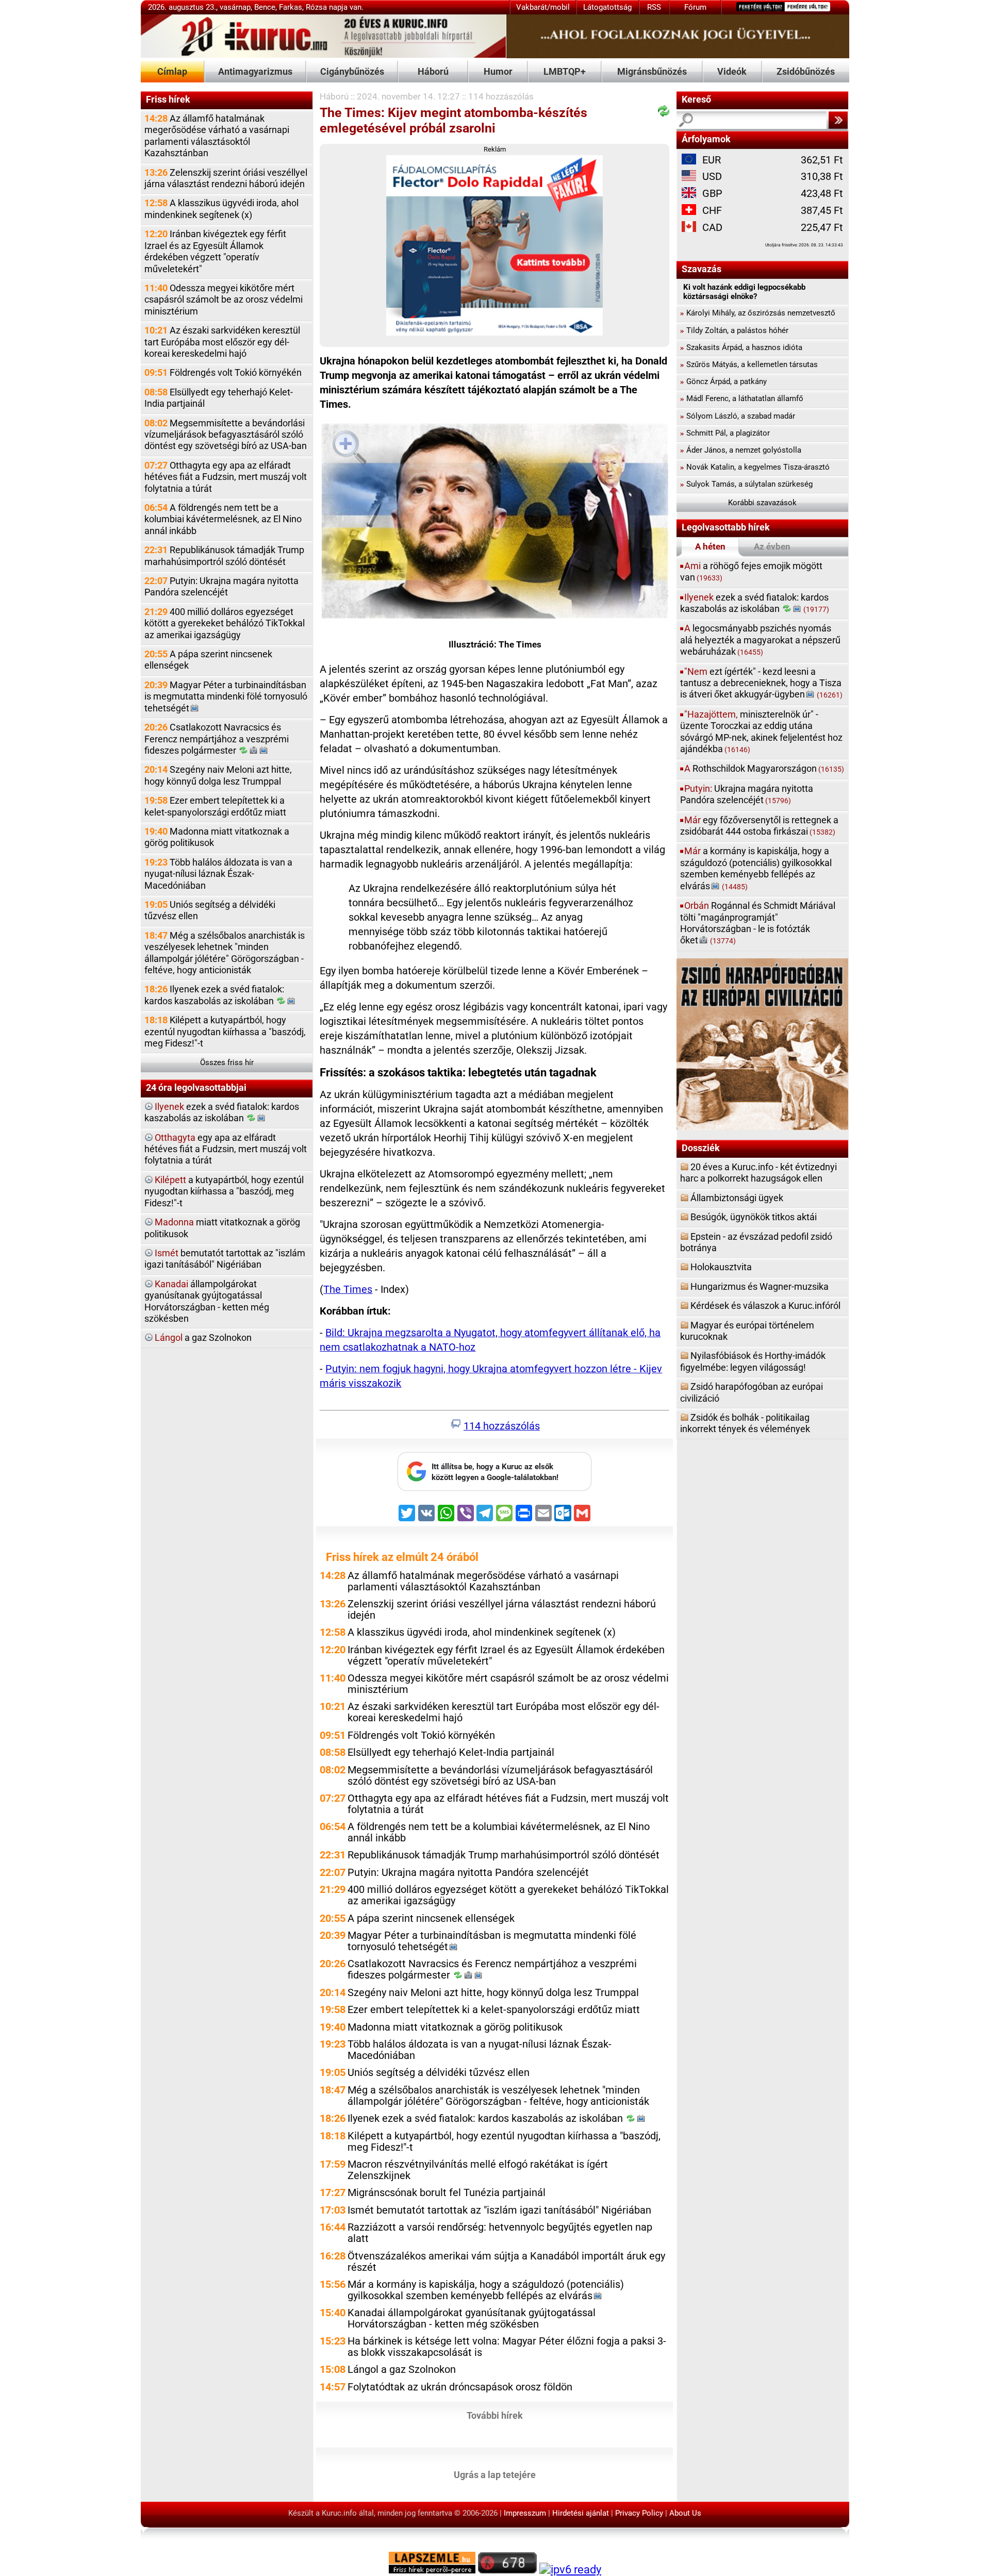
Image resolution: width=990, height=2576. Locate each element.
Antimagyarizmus (255, 71)
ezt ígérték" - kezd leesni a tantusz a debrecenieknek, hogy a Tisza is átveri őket (761, 683)
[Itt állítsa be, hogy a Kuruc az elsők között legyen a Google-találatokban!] (494, 1488)
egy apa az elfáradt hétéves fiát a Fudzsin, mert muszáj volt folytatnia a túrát (226, 1149)
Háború (433, 71)
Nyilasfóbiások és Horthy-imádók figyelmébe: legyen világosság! (753, 1361)
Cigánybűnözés (352, 71)
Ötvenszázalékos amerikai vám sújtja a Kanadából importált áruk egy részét (506, 2262)
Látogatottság (607, 7)
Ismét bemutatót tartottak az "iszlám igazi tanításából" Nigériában (499, 2210)
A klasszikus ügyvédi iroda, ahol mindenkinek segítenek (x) (221, 209)
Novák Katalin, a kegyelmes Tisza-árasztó (755, 467)
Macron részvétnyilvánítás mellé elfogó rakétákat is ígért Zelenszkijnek (478, 2170)
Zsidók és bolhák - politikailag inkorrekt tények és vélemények (745, 1423)
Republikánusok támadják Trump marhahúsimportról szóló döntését (224, 555)
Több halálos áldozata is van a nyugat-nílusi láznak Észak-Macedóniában (218, 874)
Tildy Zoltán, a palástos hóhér (734, 330)
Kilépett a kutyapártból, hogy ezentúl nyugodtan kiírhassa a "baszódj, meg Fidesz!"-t (225, 1032)
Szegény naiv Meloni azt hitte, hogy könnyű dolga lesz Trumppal (218, 775)
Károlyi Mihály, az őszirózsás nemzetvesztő (758, 313)
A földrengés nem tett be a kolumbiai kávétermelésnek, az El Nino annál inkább (223, 519)
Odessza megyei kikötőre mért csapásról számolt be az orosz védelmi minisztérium (224, 300)
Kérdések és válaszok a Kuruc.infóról (765, 1306)
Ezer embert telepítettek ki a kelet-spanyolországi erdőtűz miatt (215, 806)
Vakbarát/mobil (543, 7)
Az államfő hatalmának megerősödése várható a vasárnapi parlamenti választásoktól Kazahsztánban (217, 136)
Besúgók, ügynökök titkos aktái (754, 1217)
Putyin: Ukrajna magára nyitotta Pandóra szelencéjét (221, 586)
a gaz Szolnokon (203, 1337)
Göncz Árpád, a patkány (723, 381)
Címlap (172, 71)
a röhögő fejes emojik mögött (751, 571)
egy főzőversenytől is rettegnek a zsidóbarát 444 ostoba (759, 826)
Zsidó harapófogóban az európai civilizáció (752, 1392)
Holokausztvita (721, 1267)
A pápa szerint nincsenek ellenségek (208, 660)
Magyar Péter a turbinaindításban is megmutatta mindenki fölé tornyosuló (226, 696)
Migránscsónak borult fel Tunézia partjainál (447, 2193)
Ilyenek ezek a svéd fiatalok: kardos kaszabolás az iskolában (214, 995)
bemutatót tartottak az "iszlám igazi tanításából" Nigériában (225, 1259)
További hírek (495, 2415)
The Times (348, 1290)
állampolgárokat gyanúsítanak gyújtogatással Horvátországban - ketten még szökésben (207, 1301)
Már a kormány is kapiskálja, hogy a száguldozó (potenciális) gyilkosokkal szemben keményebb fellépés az (486, 2290)
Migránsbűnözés (652, 71)
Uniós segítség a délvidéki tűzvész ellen (210, 910)
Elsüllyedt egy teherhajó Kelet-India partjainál (219, 398)
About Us (685, 2513)
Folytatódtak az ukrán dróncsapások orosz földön (460, 2387)
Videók (732, 71)
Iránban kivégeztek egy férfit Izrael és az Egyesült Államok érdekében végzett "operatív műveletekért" (215, 251)
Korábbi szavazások (762, 503)
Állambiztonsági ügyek (737, 1198)
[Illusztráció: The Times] (495, 523)
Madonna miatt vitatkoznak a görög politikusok (217, 837)
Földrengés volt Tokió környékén (223, 372)
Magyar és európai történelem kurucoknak (747, 1331)
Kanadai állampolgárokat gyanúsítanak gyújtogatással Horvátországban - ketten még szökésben (472, 2319)
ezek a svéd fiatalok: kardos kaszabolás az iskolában (222, 1112)
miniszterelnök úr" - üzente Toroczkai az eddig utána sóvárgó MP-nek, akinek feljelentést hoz (761, 732)
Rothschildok (764, 768)
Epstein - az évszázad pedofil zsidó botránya (756, 1242)
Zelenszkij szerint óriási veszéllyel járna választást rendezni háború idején (226, 178)
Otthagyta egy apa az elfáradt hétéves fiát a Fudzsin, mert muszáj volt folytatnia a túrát (226, 477)
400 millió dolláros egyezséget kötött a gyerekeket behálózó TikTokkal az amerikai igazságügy (225, 623)
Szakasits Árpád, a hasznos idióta (741, 347)
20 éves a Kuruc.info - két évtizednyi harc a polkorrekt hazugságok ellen (758, 1173)
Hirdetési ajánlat (581, 2513)
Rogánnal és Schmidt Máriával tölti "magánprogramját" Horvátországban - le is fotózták (758, 923)
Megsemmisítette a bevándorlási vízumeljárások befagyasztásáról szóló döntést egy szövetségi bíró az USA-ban (226, 435)
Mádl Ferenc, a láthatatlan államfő (742, 398)
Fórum (695, 7)
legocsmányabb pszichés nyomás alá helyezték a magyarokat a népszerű (760, 640)
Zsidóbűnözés (806, 71)
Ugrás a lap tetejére (495, 2474)
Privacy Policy (639, 2513)
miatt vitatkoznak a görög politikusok (222, 1228)
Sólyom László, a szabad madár (738, 416)
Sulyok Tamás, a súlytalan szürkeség (746, 484)
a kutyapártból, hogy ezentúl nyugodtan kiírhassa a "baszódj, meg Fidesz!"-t (224, 1191)
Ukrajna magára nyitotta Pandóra (747, 794)
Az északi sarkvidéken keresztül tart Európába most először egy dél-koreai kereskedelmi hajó (222, 342)
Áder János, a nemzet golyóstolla (741, 450)
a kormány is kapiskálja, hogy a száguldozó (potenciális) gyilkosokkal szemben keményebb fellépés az (756, 868)
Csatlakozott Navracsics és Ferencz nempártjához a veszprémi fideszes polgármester (217, 739)
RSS (654, 7)
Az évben (772, 546)
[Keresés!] (838, 120)
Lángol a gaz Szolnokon (402, 2370)
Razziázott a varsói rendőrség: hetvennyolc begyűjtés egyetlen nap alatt (500, 2233)
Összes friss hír (227, 1062)
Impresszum (525, 2513)
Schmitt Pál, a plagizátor (725, 433)
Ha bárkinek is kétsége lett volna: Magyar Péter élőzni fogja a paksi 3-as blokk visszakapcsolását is (507, 2347)
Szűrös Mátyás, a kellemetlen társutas (749, 364)
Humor (498, 71)
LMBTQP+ (565, 71)
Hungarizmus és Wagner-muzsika (760, 1286)
